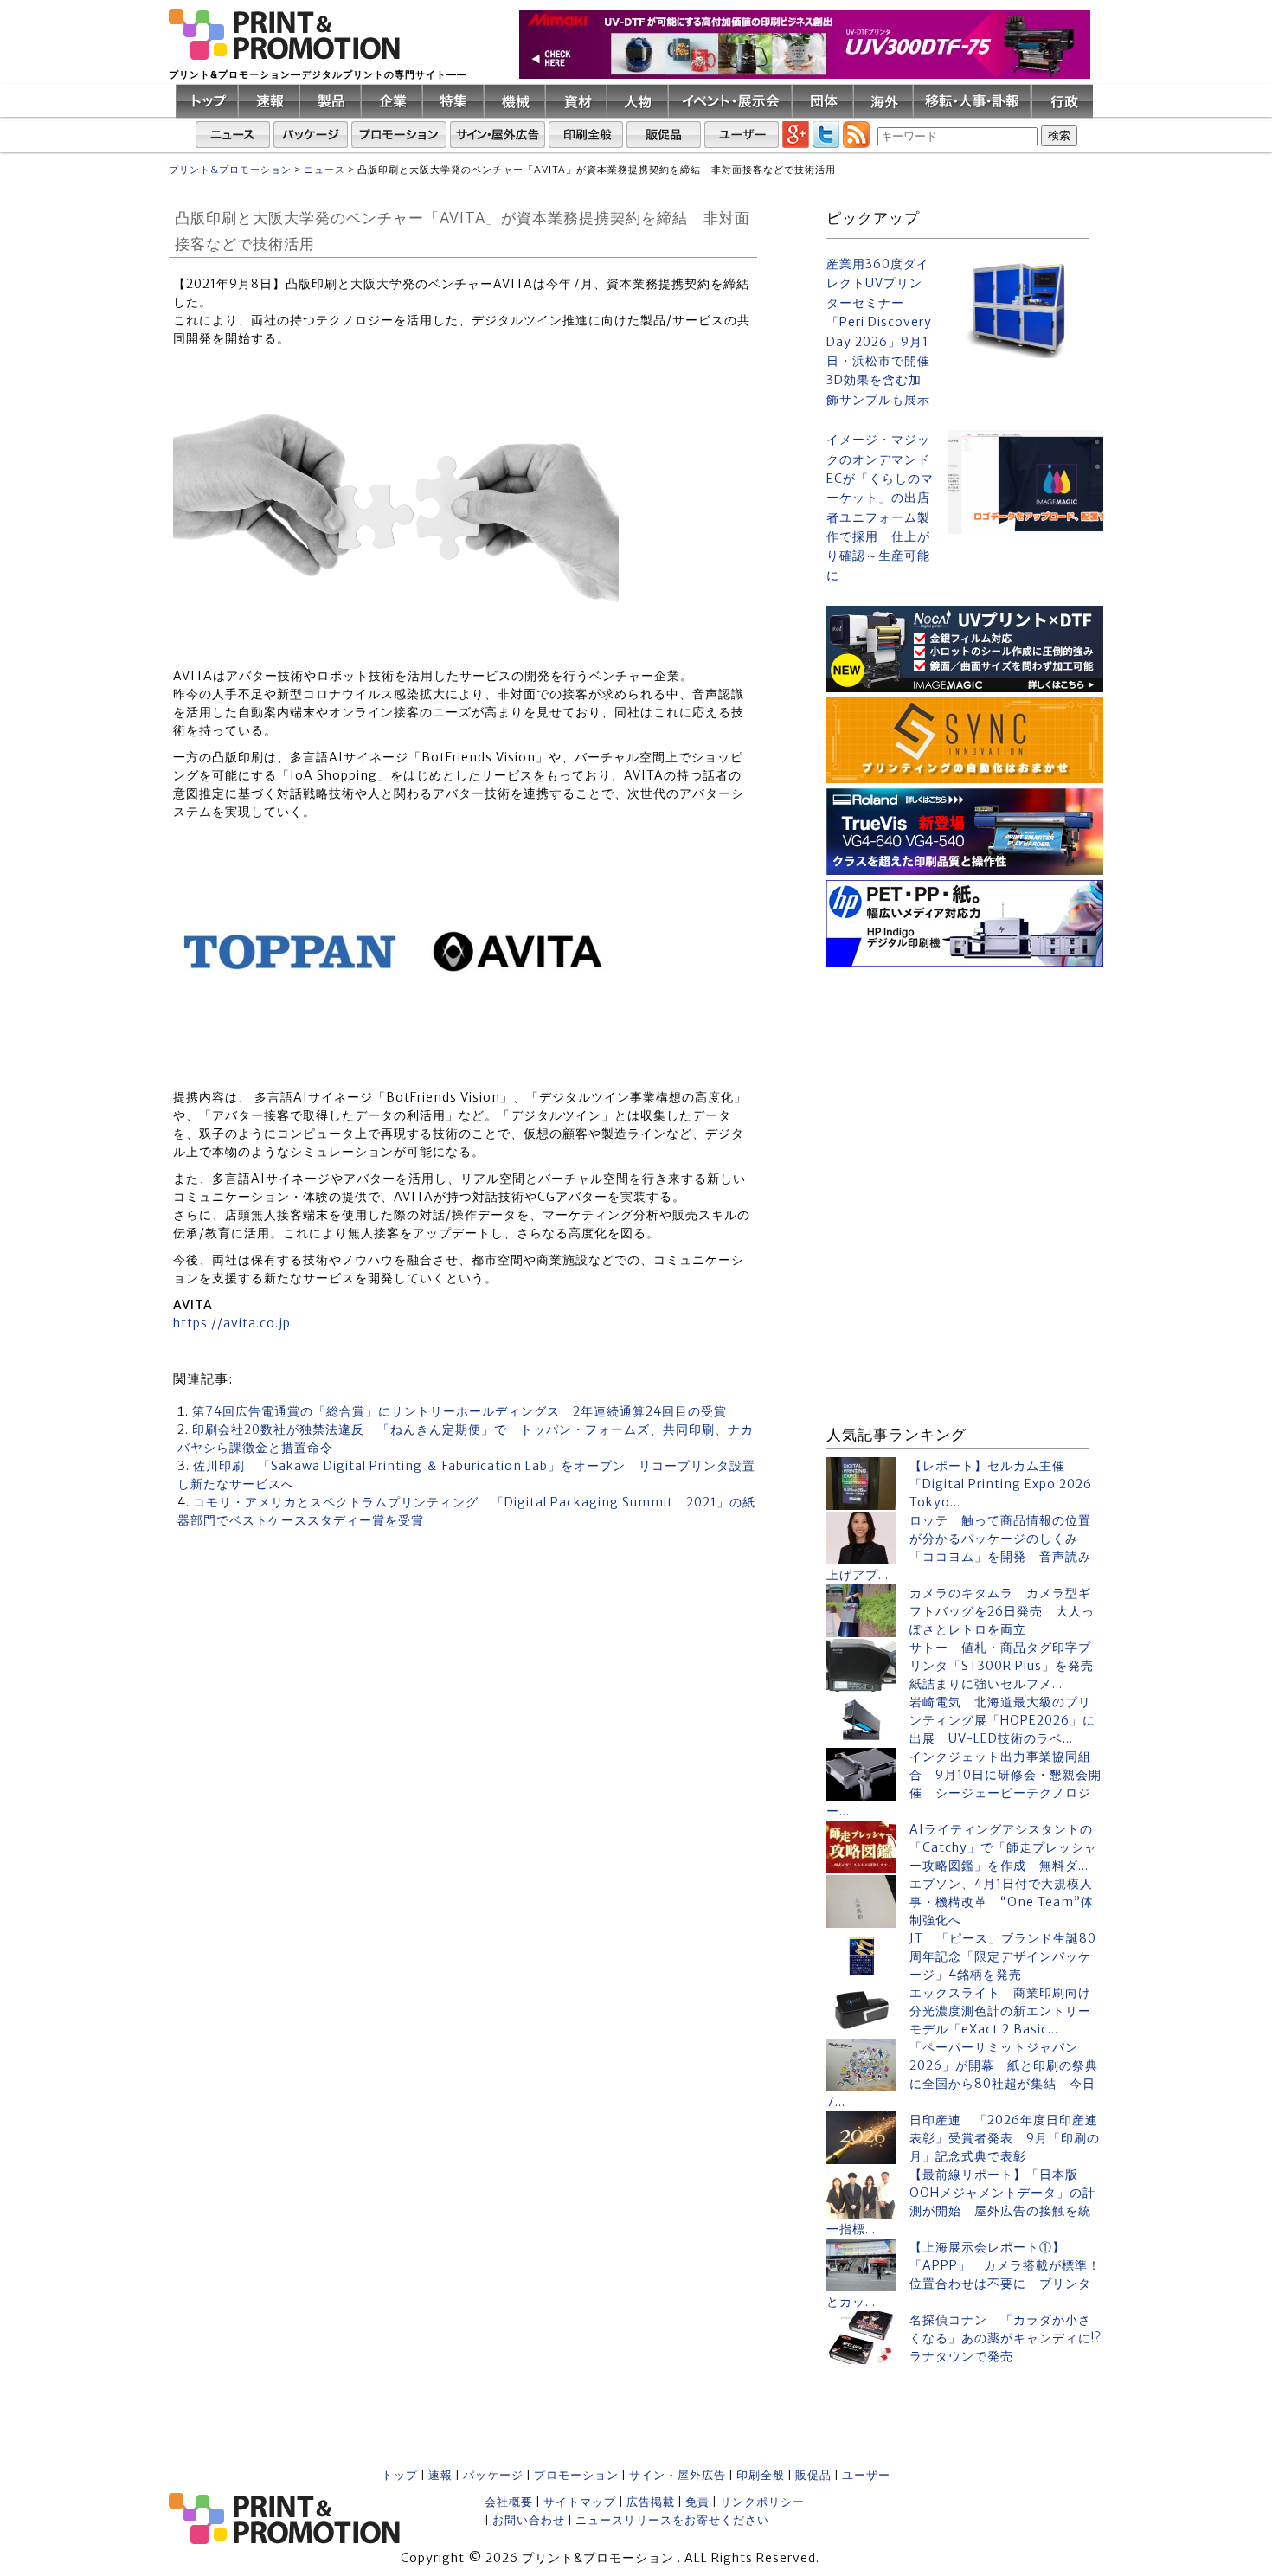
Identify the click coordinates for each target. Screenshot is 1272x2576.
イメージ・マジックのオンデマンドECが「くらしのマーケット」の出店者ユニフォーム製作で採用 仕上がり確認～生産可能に (880, 507)
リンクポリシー (762, 2502)
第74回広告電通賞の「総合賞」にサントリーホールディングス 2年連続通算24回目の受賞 (459, 1411)
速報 (440, 2475)
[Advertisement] (965, 1080)
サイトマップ (580, 2502)
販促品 (813, 2475)
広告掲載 (651, 2502)
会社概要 (509, 2502)
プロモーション (576, 2475)
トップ (400, 2475)
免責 (697, 2502)
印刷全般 (761, 2475)
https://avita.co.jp (232, 1323)
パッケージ (493, 2475)
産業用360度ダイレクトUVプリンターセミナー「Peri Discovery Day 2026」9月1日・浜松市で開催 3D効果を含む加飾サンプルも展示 (880, 332)
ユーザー (866, 2475)
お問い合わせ (529, 2520)
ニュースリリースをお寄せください (672, 2520)
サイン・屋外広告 (678, 2475)
